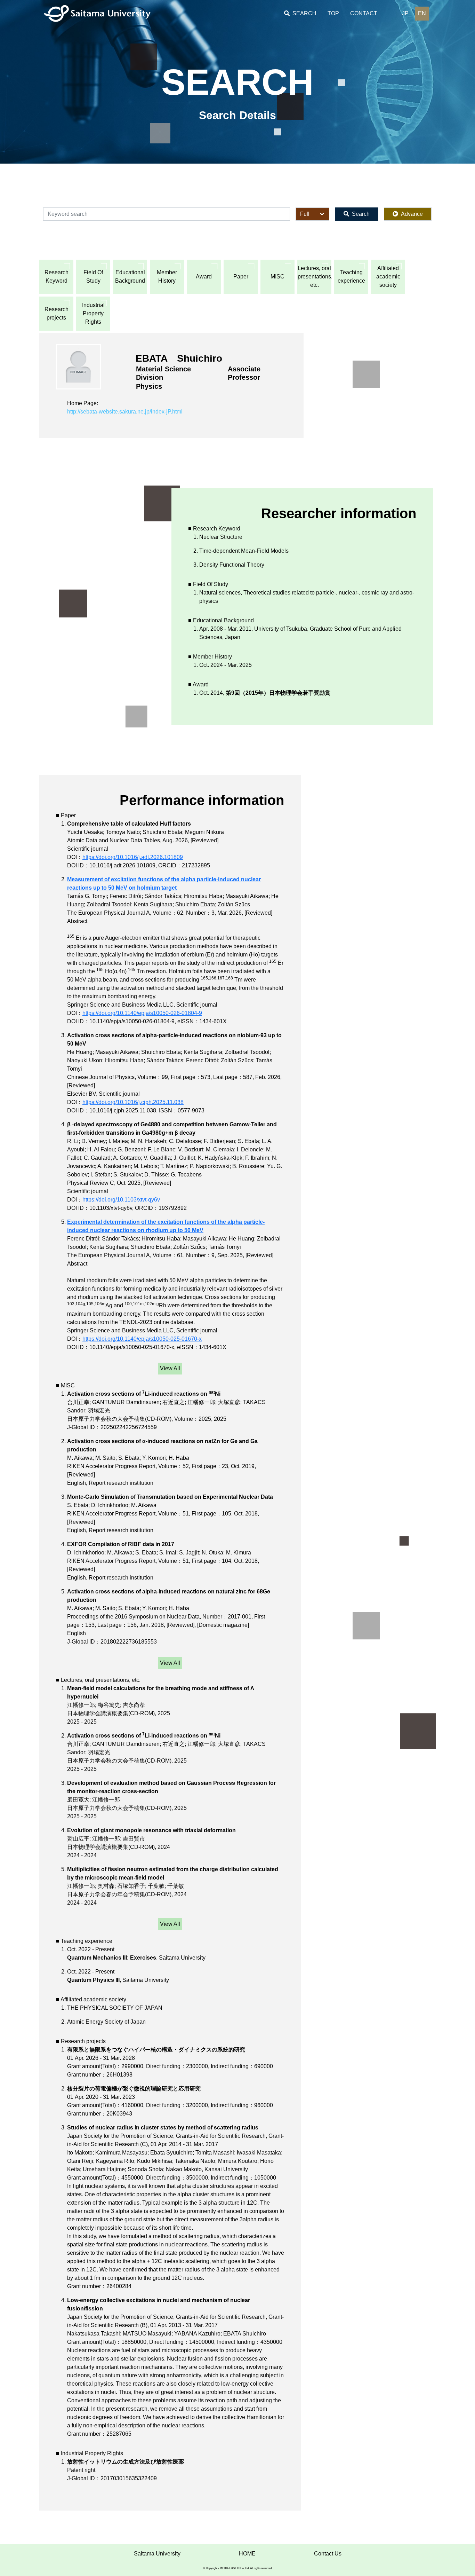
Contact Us (328, 2554)
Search (361, 214)
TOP (333, 13)
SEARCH (304, 13)
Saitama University (157, 2554)
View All (170, 1368)
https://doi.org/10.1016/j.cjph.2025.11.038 (133, 1102)
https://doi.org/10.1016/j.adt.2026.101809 (133, 857)
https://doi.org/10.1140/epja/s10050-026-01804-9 (142, 1013)
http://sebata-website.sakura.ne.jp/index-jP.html (125, 412)
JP (405, 13)
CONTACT (364, 13)
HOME (247, 2554)
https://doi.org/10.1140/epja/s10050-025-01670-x (142, 1339)
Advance (412, 214)
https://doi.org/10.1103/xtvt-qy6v (121, 1200)
